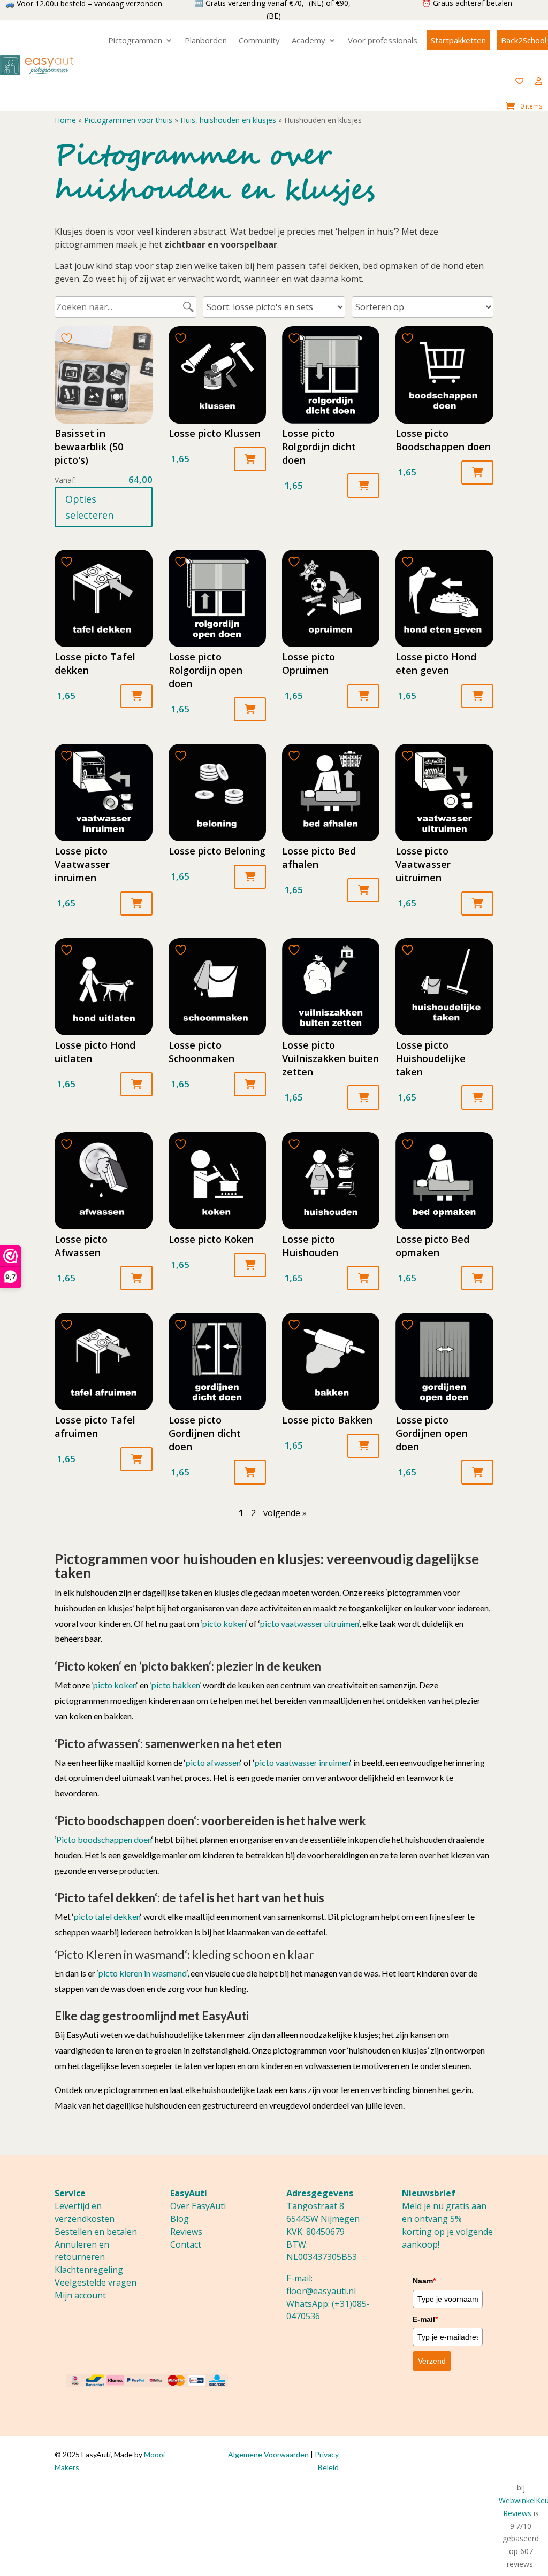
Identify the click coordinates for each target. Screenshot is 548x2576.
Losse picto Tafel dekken (95, 663)
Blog (180, 2219)
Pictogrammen (135, 40)
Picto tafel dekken (106, 1898)
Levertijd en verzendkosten (85, 2212)
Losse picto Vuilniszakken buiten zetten (330, 1058)
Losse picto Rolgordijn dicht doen (319, 447)
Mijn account (80, 2295)
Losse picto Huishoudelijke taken (431, 1058)
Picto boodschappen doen (125, 1821)
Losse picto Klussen (215, 433)
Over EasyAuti (198, 2206)
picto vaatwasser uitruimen (309, 1623)
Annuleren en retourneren (82, 2251)
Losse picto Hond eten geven (436, 663)
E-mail (425, 2319)
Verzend (432, 2361)
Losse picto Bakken (327, 1420)
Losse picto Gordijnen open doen (432, 1433)
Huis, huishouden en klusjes (228, 120)
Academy (309, 40)
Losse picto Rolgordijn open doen (205, 670)
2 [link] (253, 1513)
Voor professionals (383, 40)
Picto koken (88, 1666)
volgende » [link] (285, 1513)
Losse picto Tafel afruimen (95, 1427)
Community (259, 40)
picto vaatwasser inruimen (302, 1762)
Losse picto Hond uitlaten (95, 1052)
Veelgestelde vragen (96, 2282)
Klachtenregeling (89, 2270)
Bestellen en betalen (96, 2232)
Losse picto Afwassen (81, 1246)
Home (65, 120)
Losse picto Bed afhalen (319, 858)
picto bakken (175, 1666)
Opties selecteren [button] (89, 507)
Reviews (186, 2232)
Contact (186, 2244)
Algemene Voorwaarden (268, 2454)
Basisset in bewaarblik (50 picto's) (89, 447)
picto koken (224, 1623)
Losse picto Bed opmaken (432, 1246)
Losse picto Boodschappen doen (443, 440)
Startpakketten (458, 40)
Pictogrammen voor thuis (128, 120)
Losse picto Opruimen (309, 663)
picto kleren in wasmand (143, 1973)
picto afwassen (213, 1762)
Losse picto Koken (211, 1239)
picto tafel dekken (107, 1916)
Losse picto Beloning (217, 851)
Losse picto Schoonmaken (201, 1052)
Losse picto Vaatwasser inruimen (82, 864)
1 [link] (241, 1513)
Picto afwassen (97, 1744)
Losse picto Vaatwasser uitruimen (423, 864)
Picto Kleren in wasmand (121, 1954)
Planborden (206, 40)
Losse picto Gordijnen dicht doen (205, 1433)
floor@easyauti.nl (321, 2291)
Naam (424, 2281)
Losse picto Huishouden (310, 1246)
